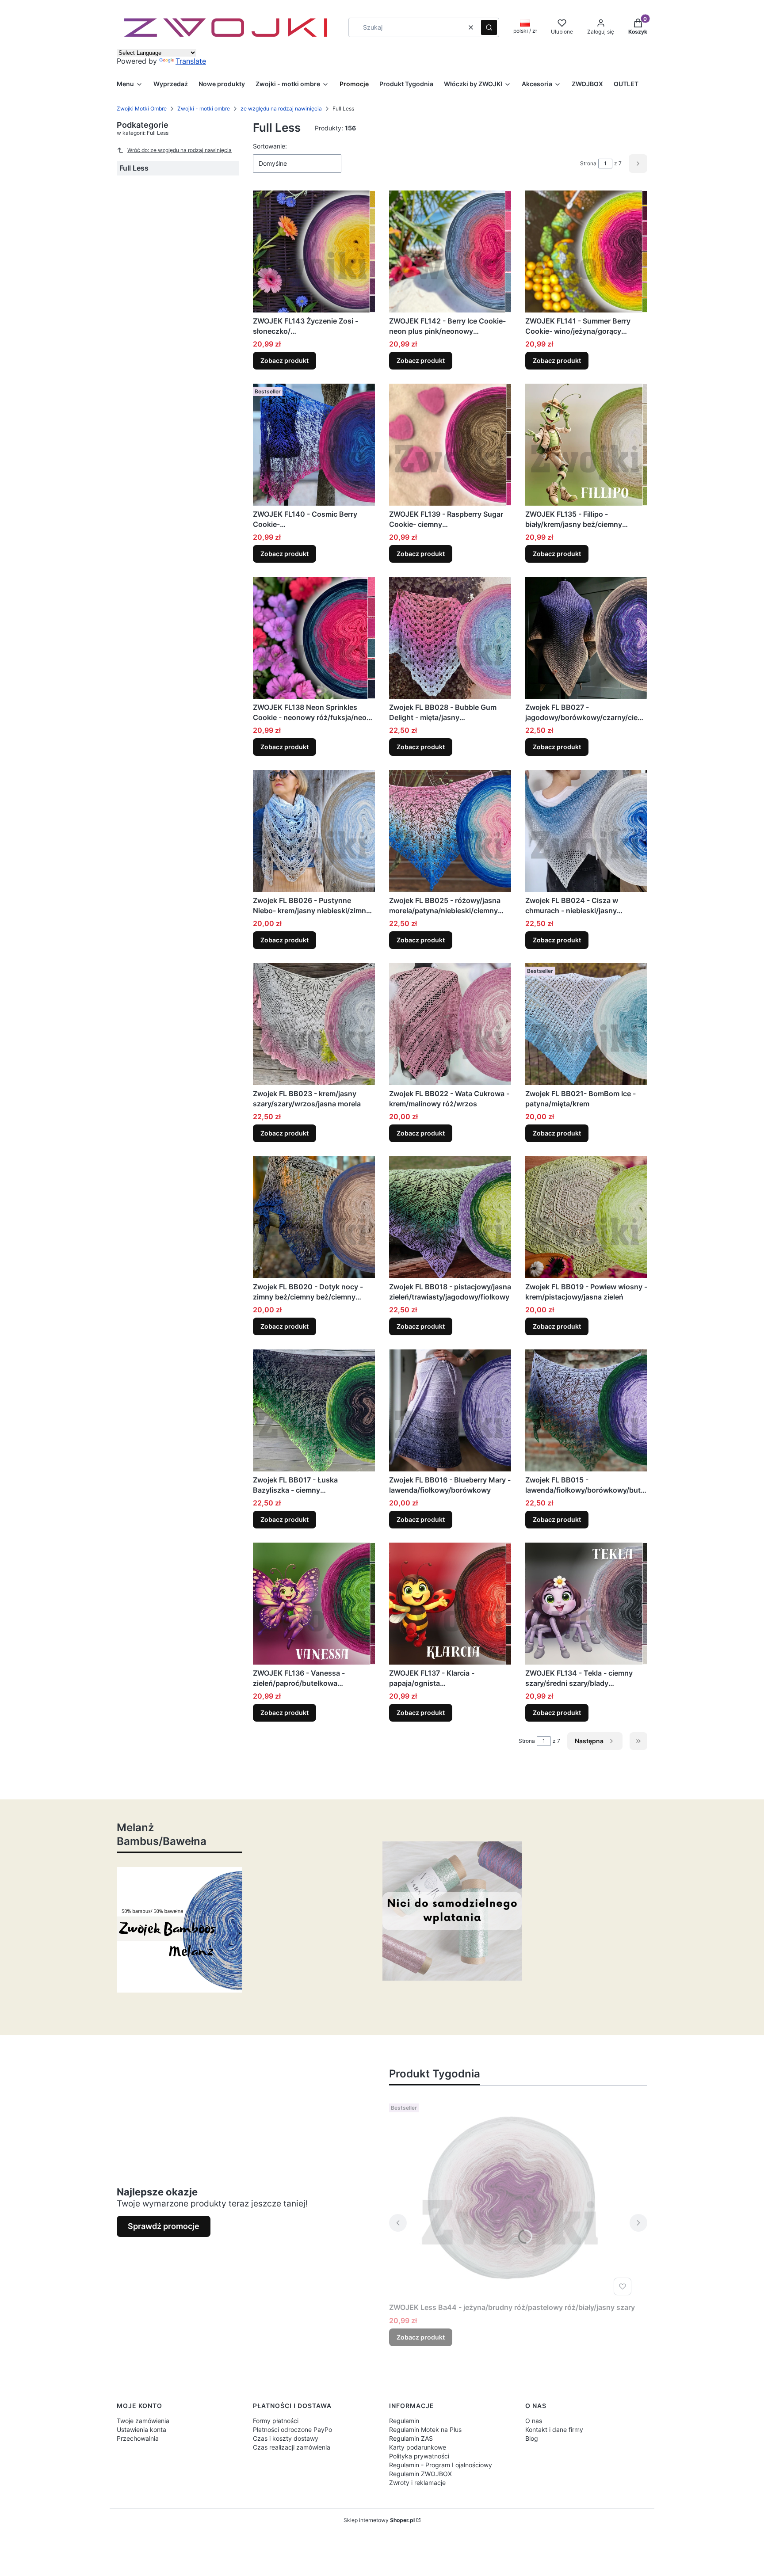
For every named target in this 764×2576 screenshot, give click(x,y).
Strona (588, 163)
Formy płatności (276, 2421)
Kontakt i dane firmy (554, 2429)
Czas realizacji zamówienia (292, 2447)
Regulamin (404, 2421)
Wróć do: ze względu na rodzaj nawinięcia (180, 150)
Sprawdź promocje (164, 2226)
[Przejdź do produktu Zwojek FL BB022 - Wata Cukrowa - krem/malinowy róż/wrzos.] (450, 1024)
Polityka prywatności (419, 2456)
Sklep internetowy (379, 2520)
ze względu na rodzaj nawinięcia (281, 109)
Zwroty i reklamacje (417, 2483)
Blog (532, 2438)
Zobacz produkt (285, 360)
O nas (534, 2421)
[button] (489, 27)
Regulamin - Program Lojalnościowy (441, 2465)
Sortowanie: (270, 146)
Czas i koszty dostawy (286, 2438)
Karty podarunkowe (418, 2447)
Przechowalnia (138, 2438)
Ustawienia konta (141, 2429)
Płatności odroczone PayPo (292, 2429)
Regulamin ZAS (411, 2438)
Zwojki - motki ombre (204, 109)
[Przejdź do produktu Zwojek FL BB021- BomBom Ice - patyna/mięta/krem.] (586, 1024)
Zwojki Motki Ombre (142, 109)
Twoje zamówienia (143, 2421)
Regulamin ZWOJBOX (420, 2474)
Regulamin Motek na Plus (425, 2429)
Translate (191, 61)
